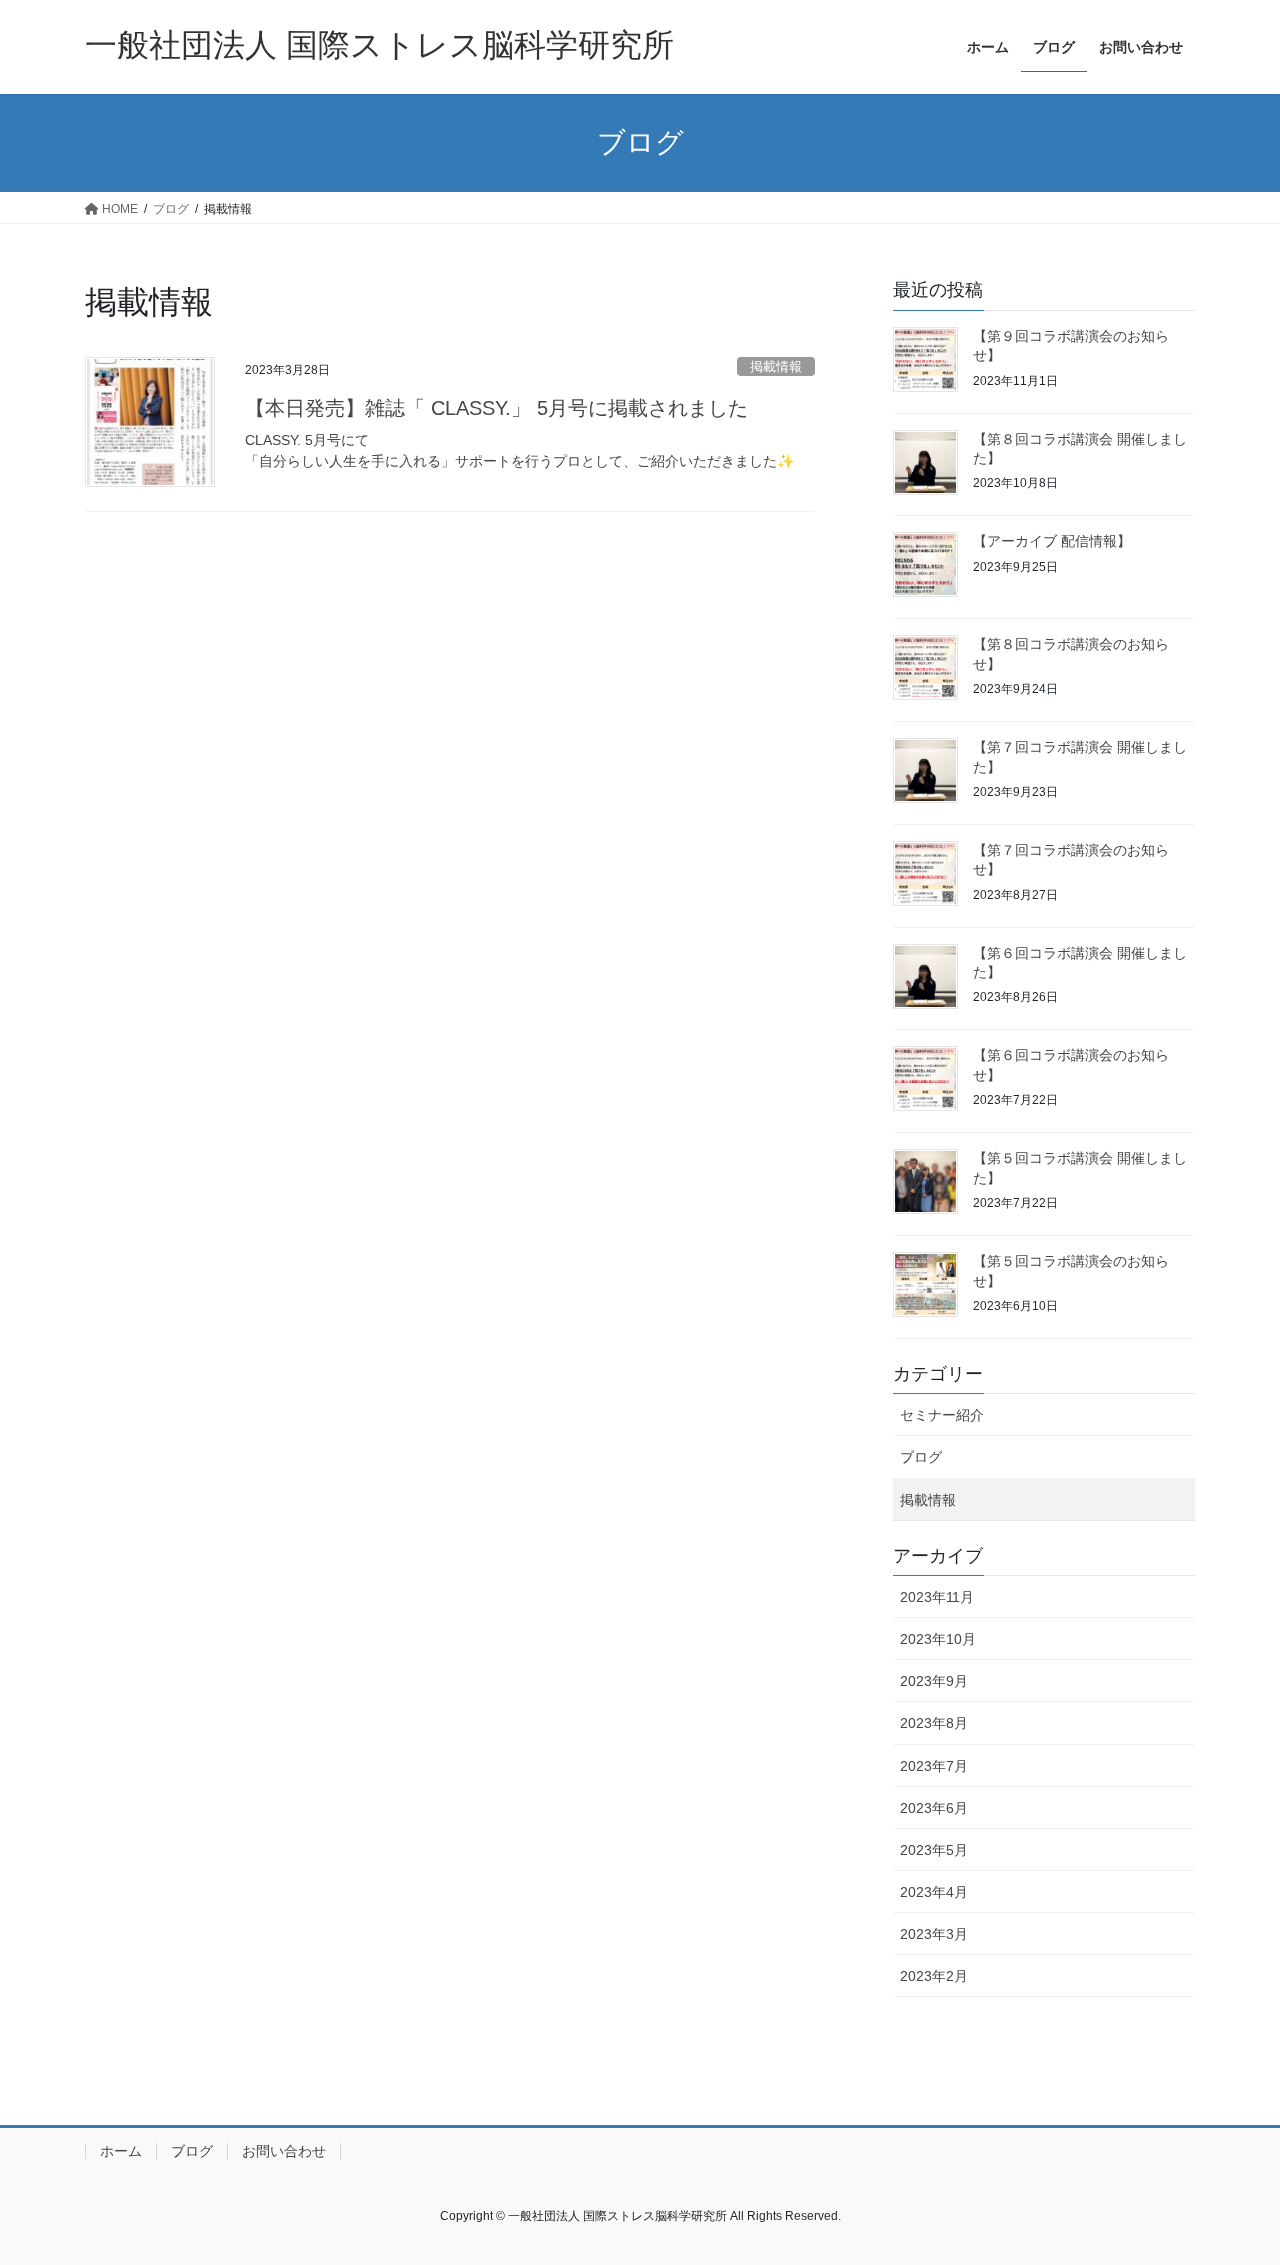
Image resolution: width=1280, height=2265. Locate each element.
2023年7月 (934, 1766)
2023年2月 (934, 1976)
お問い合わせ (284, 2151)
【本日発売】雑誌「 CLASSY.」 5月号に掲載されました (496, 408)
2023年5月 (934, 1850)
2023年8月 (934, 1723)
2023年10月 (938, 1639)
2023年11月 (937, 1597)
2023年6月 (934, 1808)
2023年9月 (934, 1681)
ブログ (921, 1457)
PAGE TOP (1230, 2179)
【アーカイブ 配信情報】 (1052, 541)
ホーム (121, 2151)
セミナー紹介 (942, 1415)
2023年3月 (934, 1934)
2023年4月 (934, 1892)
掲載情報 (776, 366)
